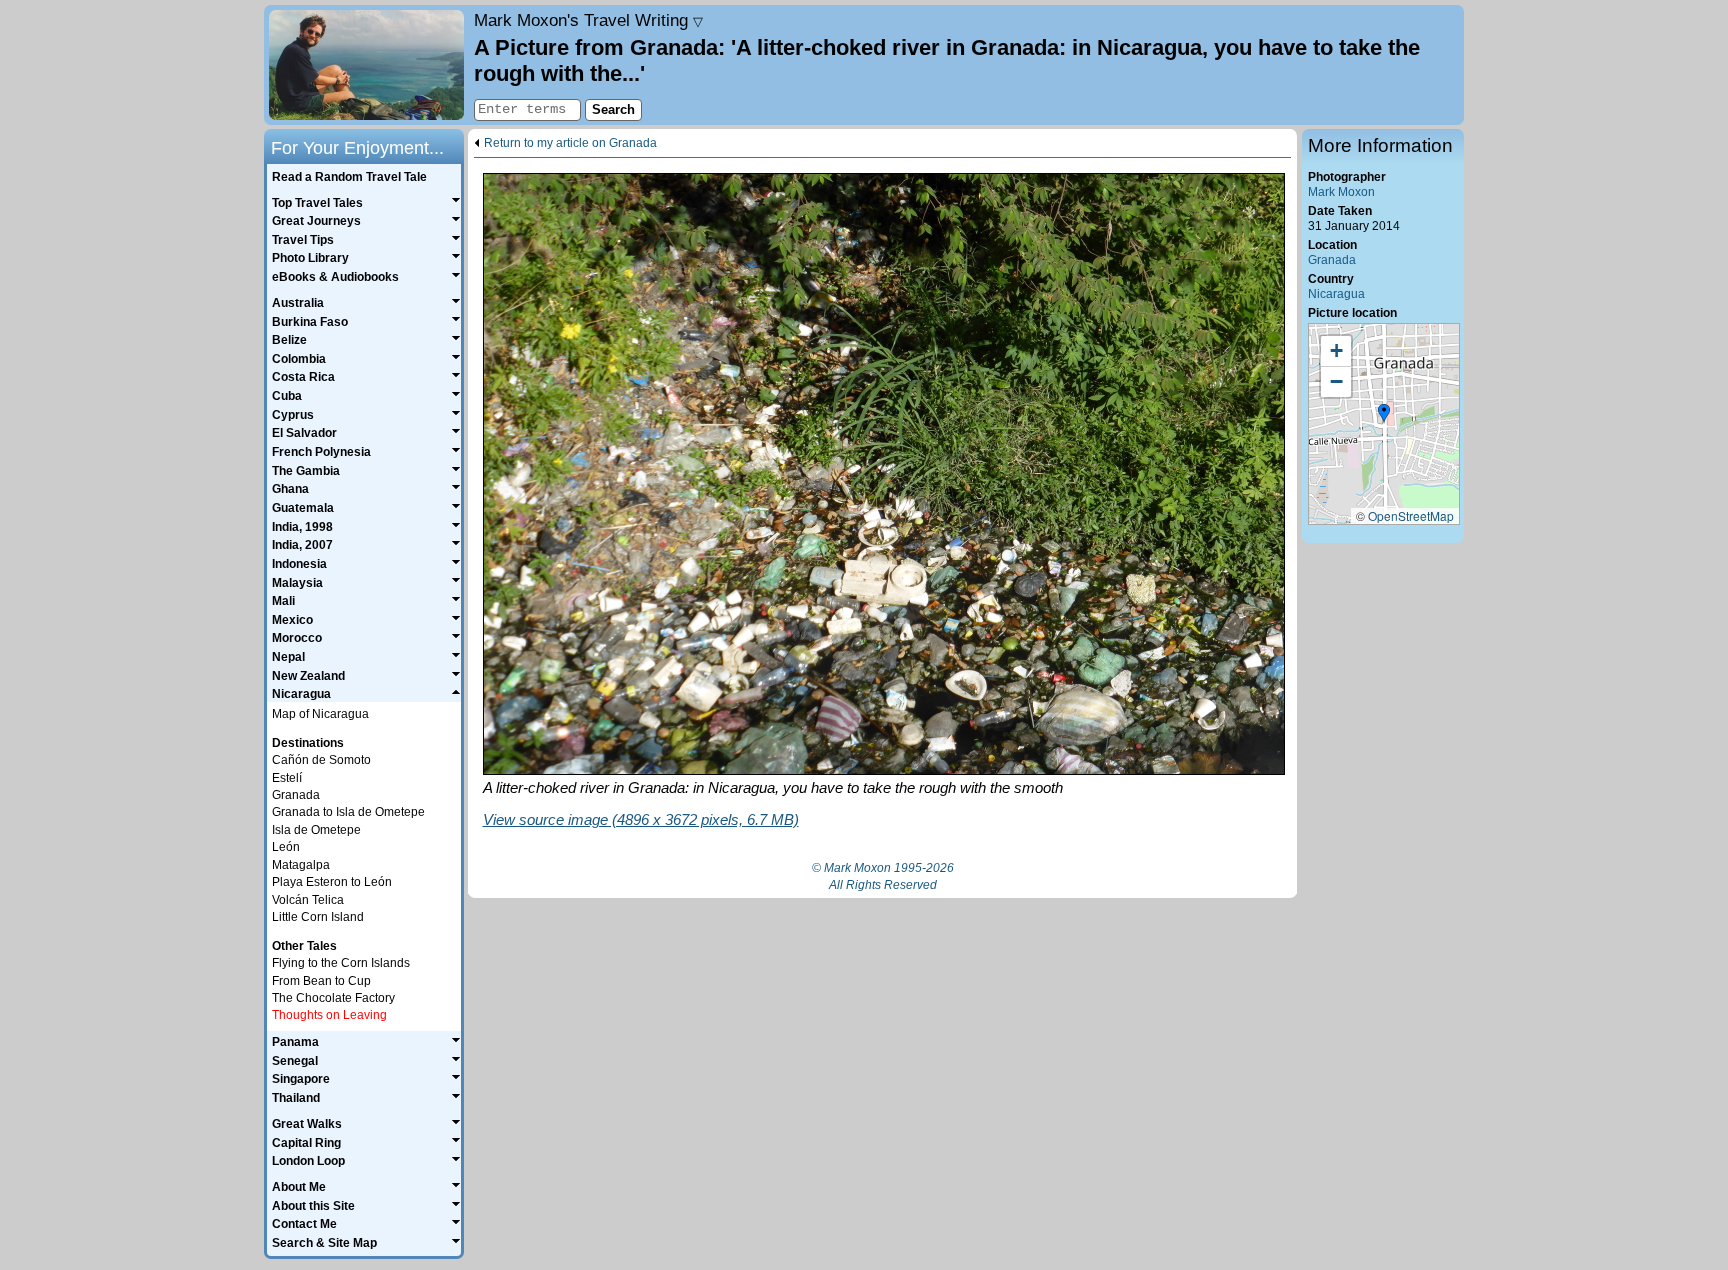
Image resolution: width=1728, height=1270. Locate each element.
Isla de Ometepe (316, 830)
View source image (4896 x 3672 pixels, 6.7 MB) (641, 819)
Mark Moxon (1341, 192)
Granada (1332, 260)
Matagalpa (301, 865)
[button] (1384, 414)
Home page (366, 65)
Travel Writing (588, 20)
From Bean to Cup (321, 981)
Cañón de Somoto (321, 760)
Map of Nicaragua (320, 714)
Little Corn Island (318, 917)
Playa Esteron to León (332, 882)
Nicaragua (1336, 294)
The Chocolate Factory (333, 998)
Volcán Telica (308, 900)
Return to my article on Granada (570, 143)
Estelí (287, 778)
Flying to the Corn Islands (341, 963)
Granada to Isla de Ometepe (348, 812)
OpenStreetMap (1411, 515)
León (286, 847)
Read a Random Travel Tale (349, 177)
